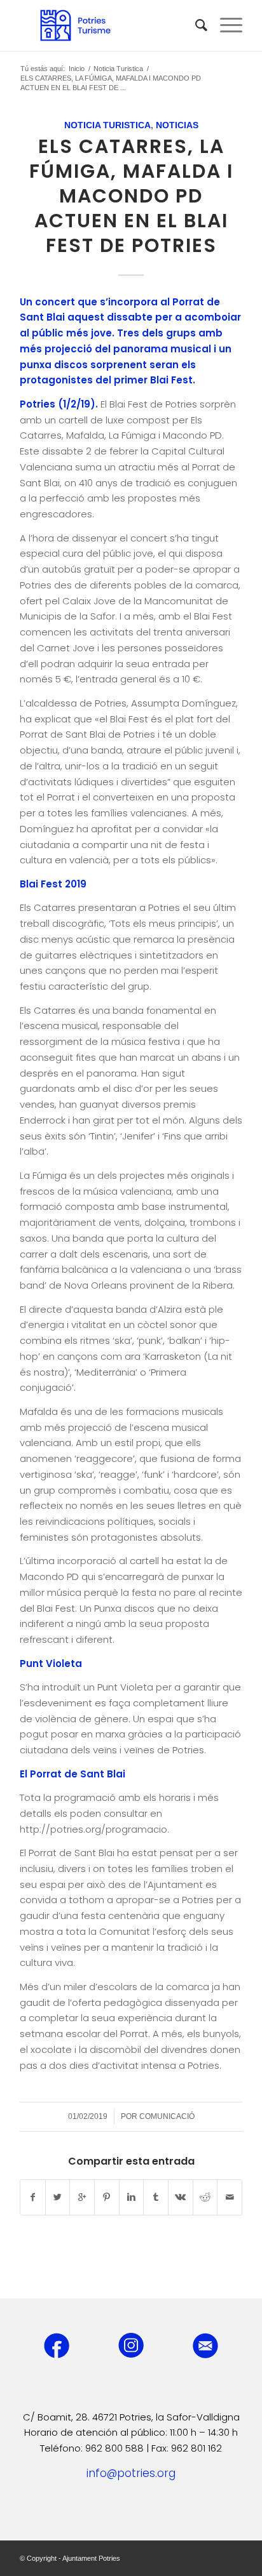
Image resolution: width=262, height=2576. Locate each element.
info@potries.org (131, 2473)
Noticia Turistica (118, 69)
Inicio (77, 69)
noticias (177, 125)
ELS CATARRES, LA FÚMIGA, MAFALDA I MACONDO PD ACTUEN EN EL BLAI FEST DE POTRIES (131, 196)
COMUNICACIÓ (167, 2116)
